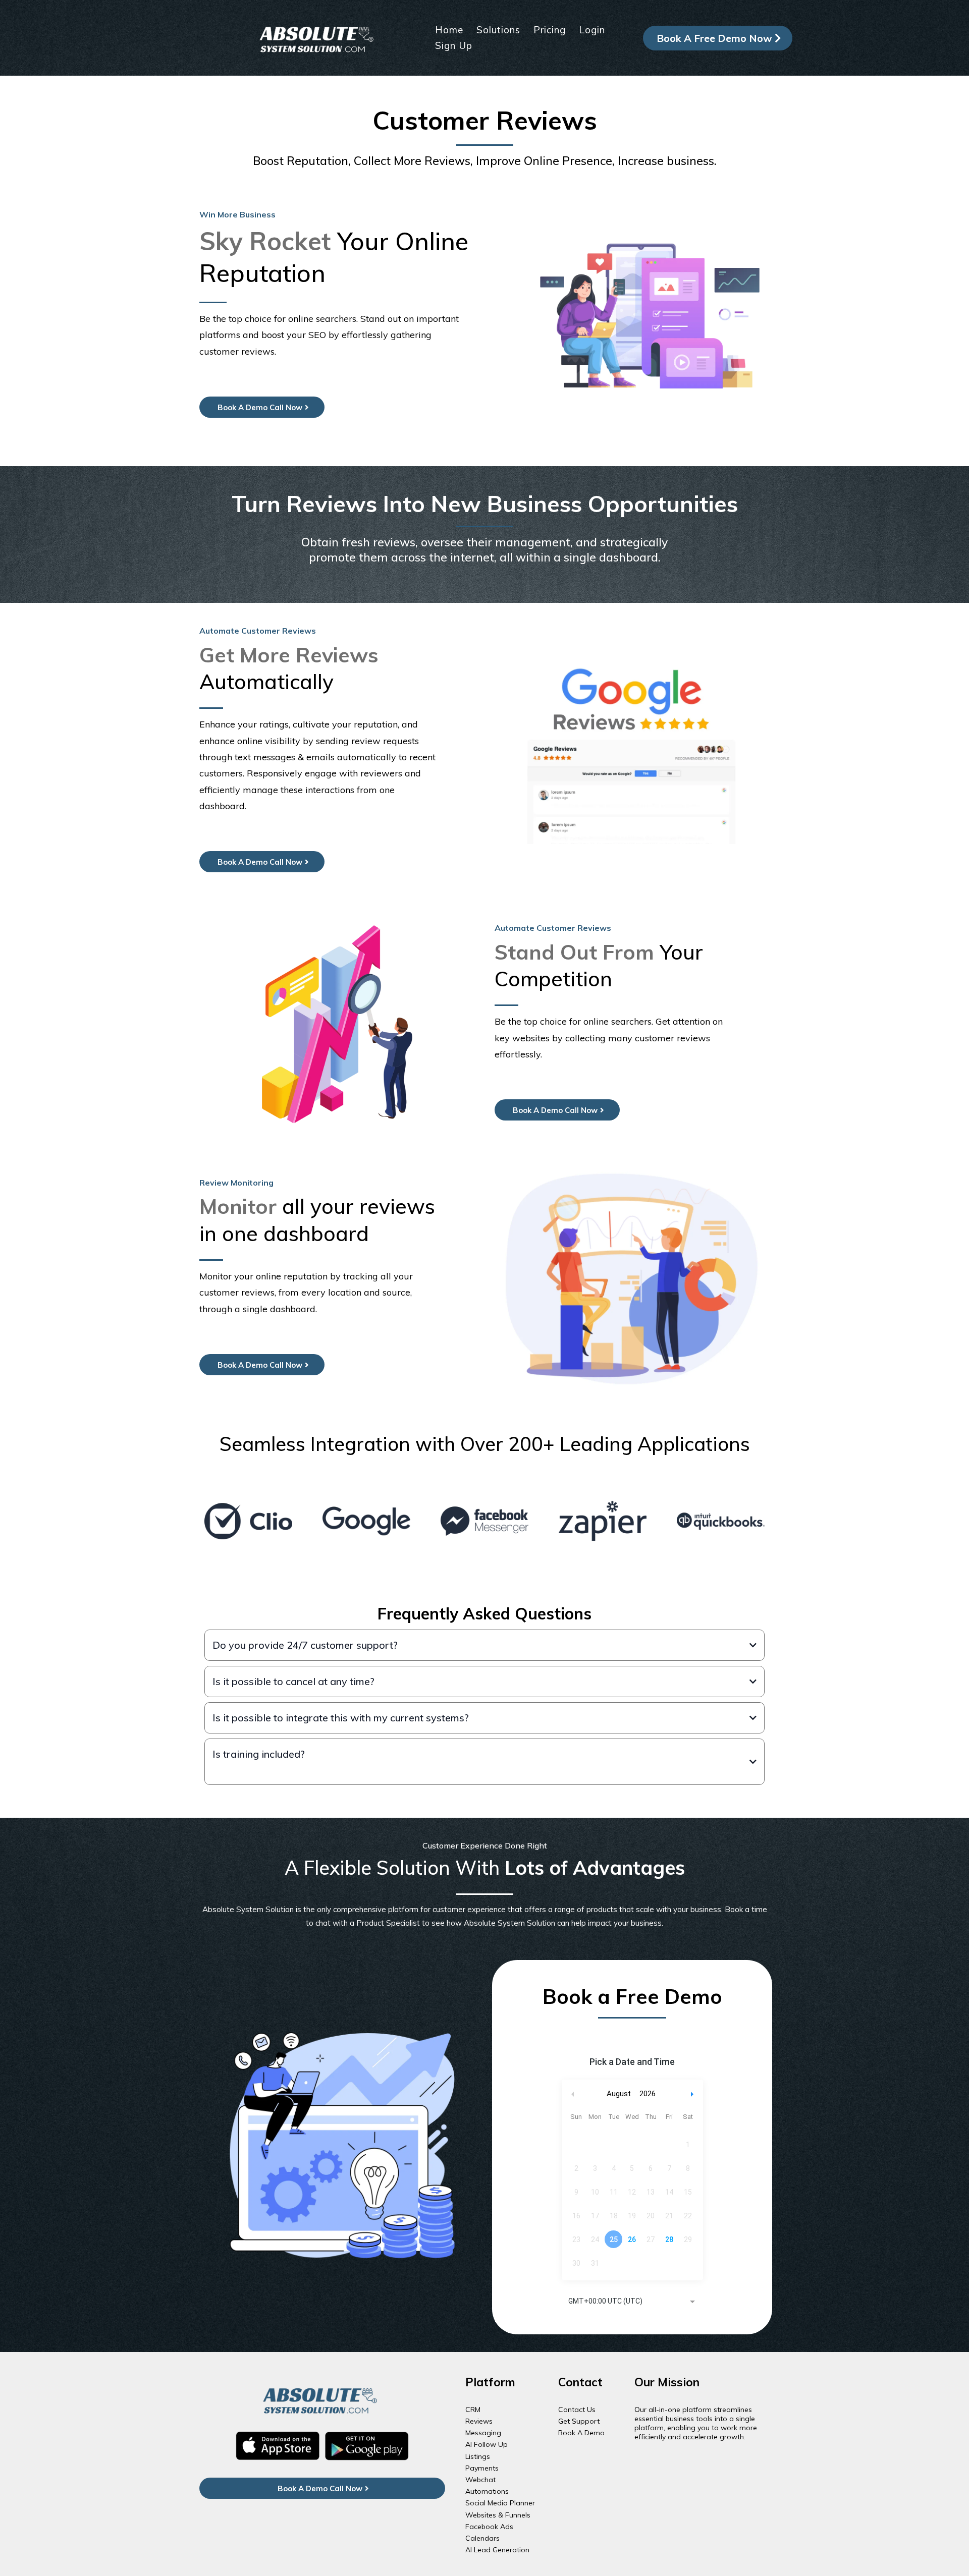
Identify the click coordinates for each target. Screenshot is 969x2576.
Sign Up (454, 45)
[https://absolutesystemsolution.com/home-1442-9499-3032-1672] (318, 37)
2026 (648, 2094)
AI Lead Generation (497, 2550)
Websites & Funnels (498, 2515)
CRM (473, 2410)
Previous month (573, 2094)
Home (449, 30)
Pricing (550, 30)
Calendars (482, 2538)
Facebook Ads (489, 2527)
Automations (487, 2491)
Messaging (483, 2433)
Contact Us (577, 2410)
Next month (693, 2094)
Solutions (498, 30)
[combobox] (632, 2302)
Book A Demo (581, 2433)
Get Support (579, 2421)
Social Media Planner (500, 2503)
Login (592, 30)
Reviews (479, 2421)
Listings (478, 2456)
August (619, 2094)
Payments (482, 2468)
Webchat (480, 2480)
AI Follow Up (487, 2444)
